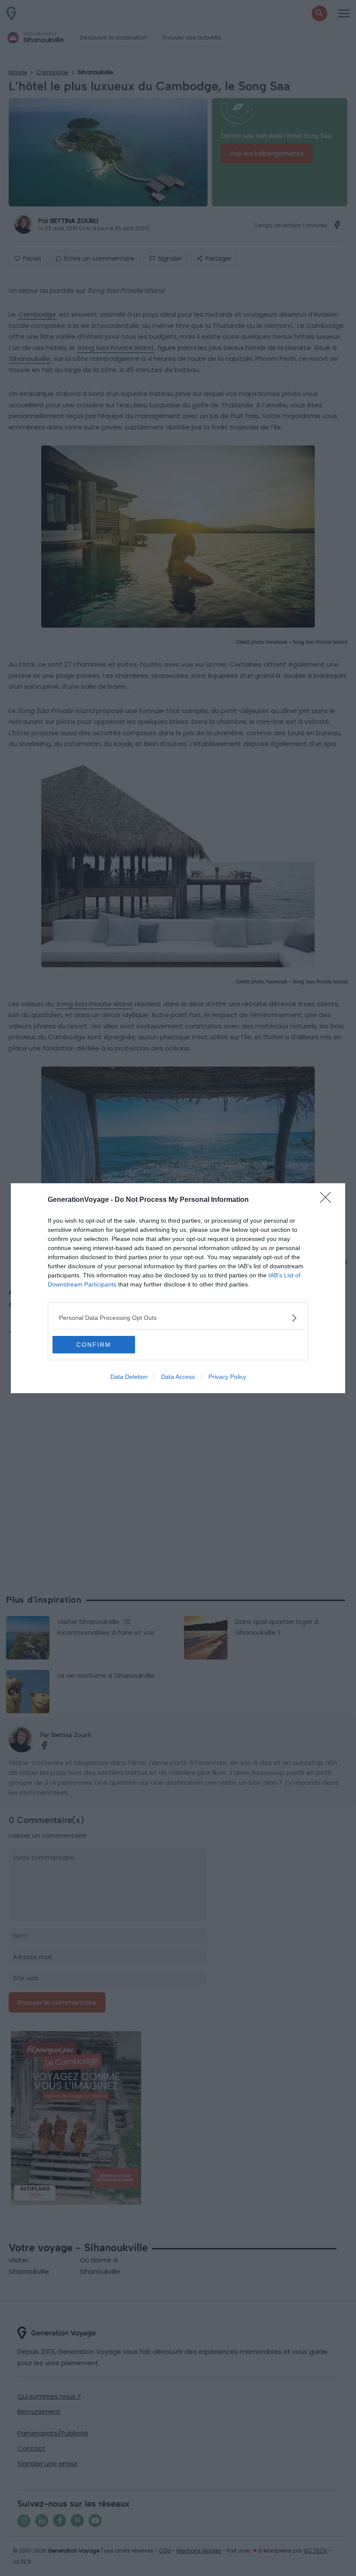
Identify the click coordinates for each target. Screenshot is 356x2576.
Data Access (178, 1377)
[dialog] (178, 1288)
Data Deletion (129, 1377)
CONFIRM (94, 1345)
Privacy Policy (227, 1377)
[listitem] (178, 1318)
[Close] (328, 1200)
